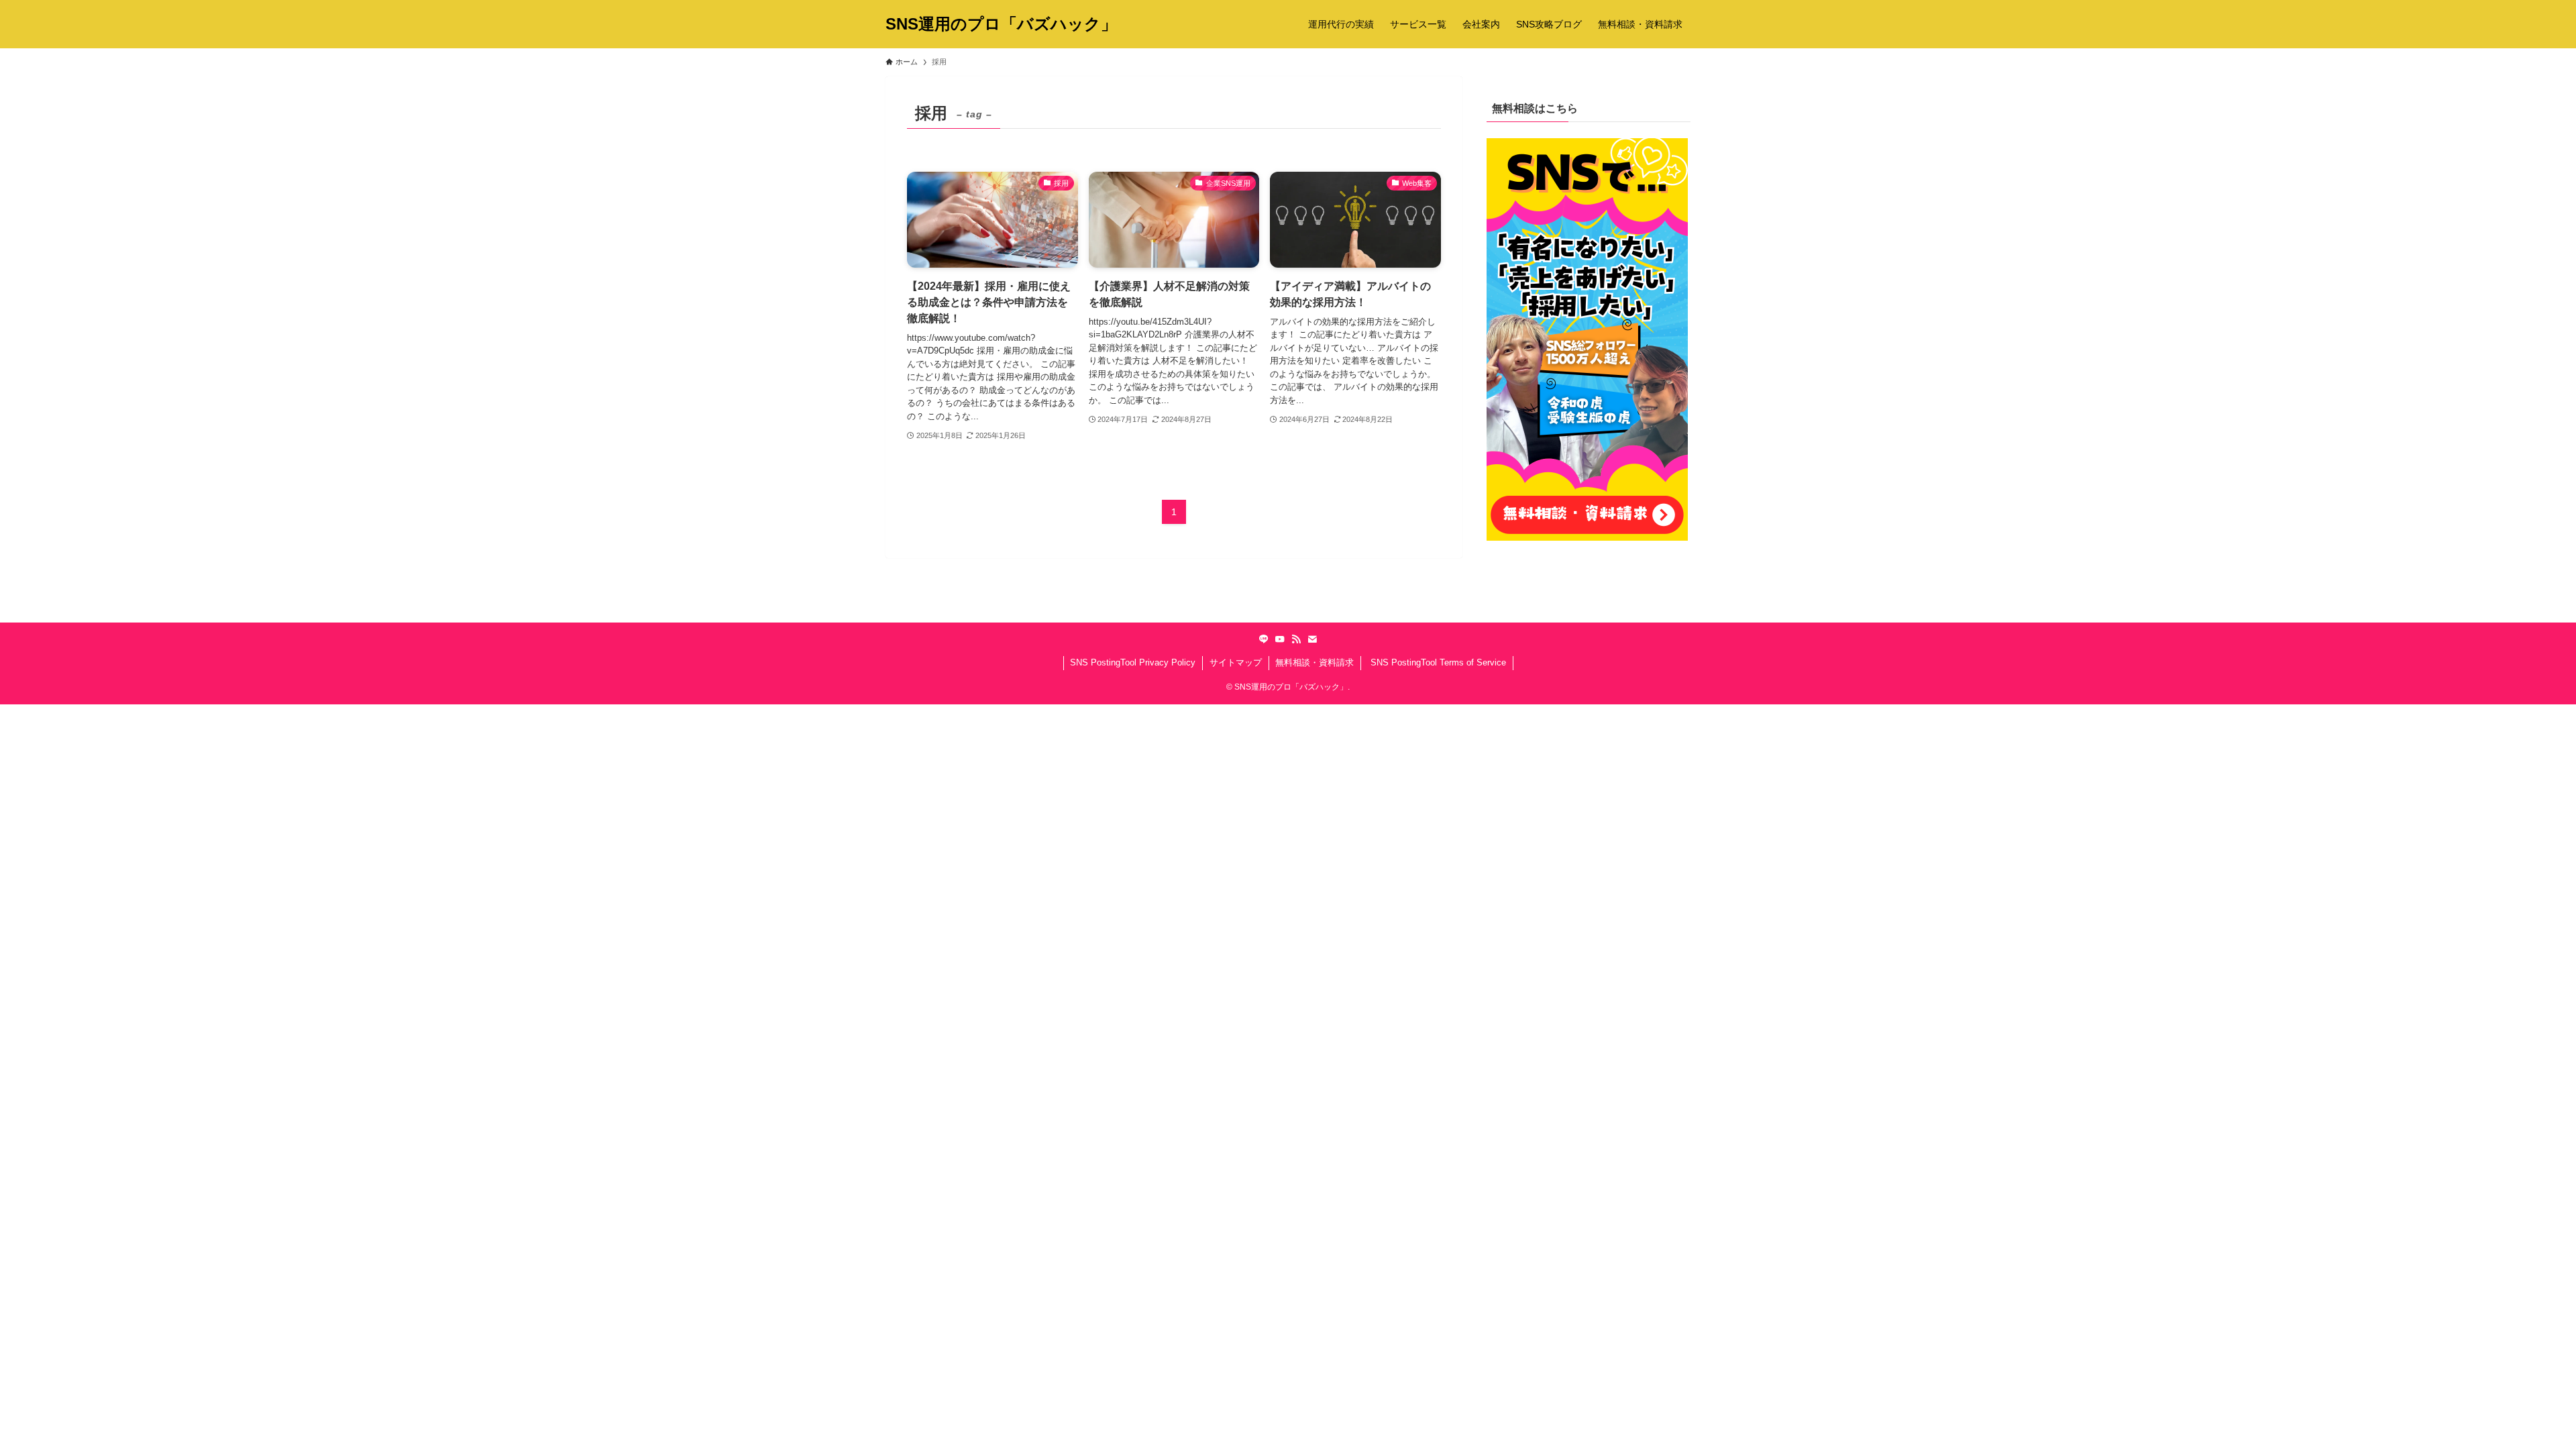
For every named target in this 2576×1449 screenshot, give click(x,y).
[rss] (1296, 639)
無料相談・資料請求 (1314, 662)
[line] (1264, 639)
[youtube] (1280, 639)
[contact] (1312, 639)
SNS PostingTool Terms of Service (1437, 662)
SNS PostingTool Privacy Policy (1133, 662)
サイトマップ (1236, 662)
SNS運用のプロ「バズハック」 (1001, 24)
